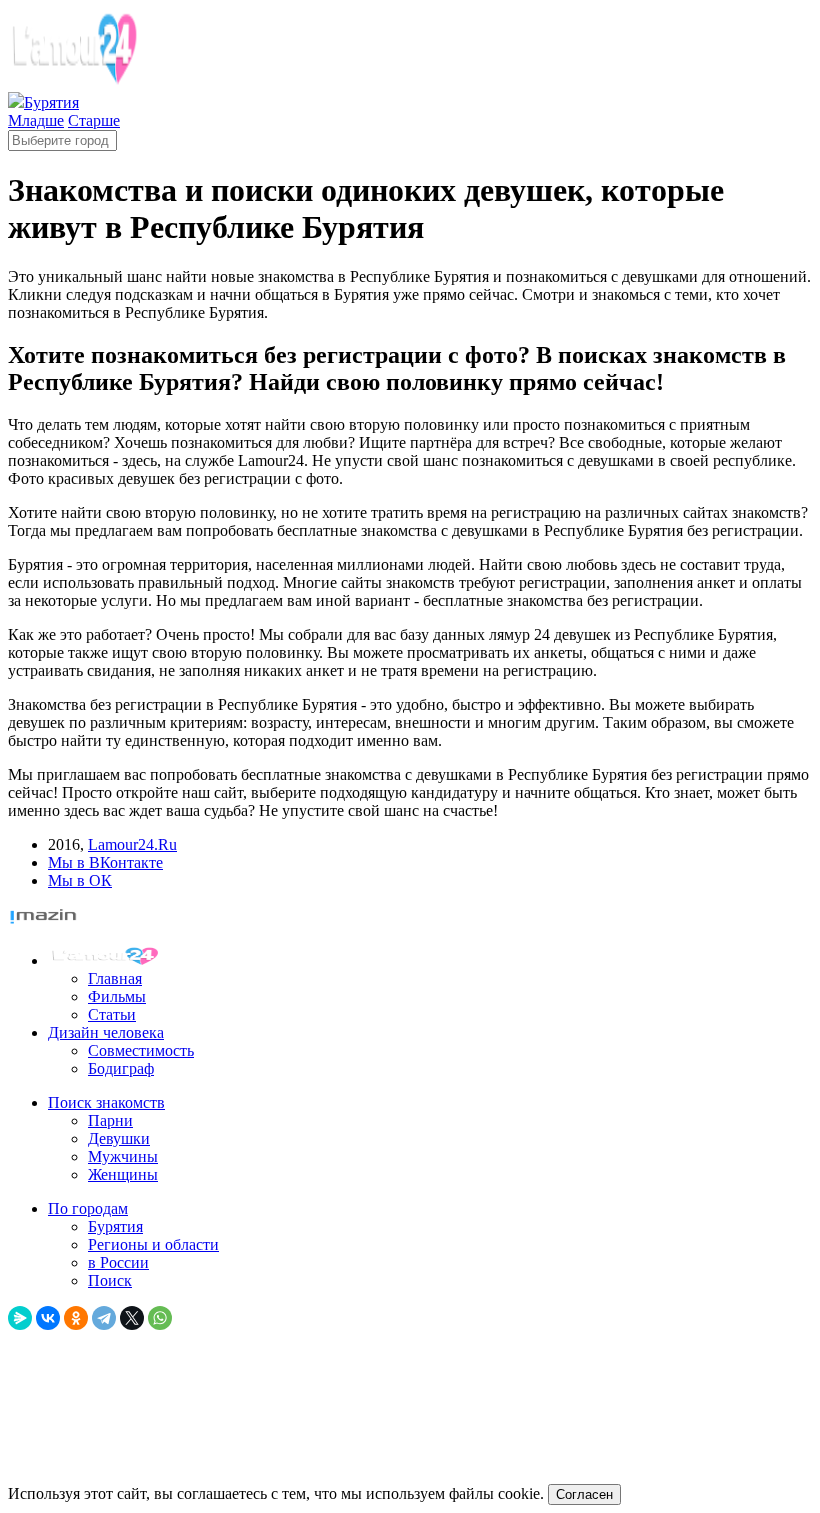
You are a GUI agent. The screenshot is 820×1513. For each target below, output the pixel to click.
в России (118, 1262)
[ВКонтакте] (48, 1318)
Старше (94, 120)
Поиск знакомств (106, 1102)
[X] (132, 1318)
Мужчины (123, 1156)
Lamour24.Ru (132, 844)
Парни (110, 1120)
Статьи (112, 1014)
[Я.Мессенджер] (20, 1318)
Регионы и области (153, 1244)
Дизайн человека (106, 1032)
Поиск (110, 1280)
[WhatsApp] (160, 1318)
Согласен (584, 1494)
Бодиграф (121, 1068)
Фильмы (117, 996)
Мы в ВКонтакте (105, 862)
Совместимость (141, 1050)
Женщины (123, 1174)
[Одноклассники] (76, 1318)
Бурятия (115, 1226)
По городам (88, 1208)
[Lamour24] (108, 960)
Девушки (119, 1138)
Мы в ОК (80, 880)
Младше (36, 120)
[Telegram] (104, 1318)
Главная (115, 978)
